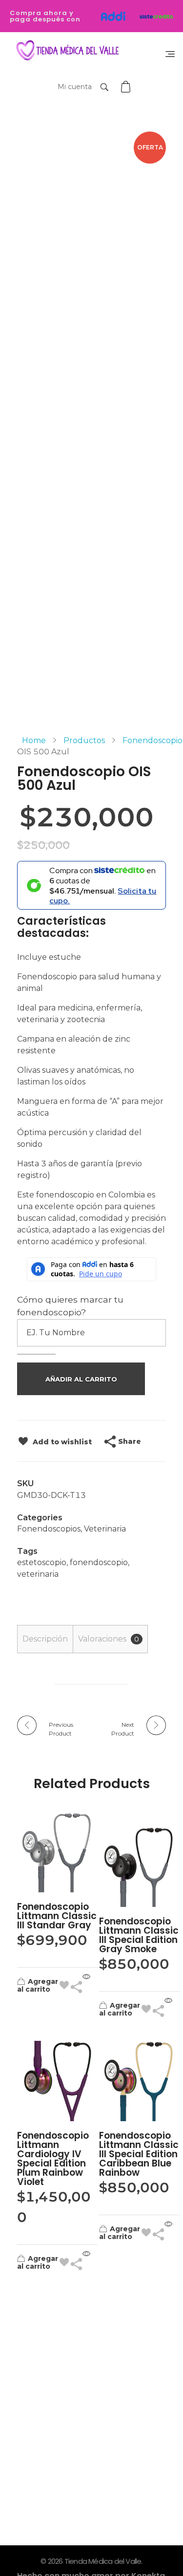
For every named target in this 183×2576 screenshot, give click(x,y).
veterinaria (38, 1574)
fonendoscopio (99, 1562)
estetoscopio (42, 1562)
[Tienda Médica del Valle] (65, 51)
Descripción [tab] (45, 1639)
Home (34, 740)
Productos (84, 740)
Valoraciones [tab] (109, 1639)
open (166, 149)
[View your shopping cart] (127, 87)
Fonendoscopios (49, 1529)
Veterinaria (105, 1529)
